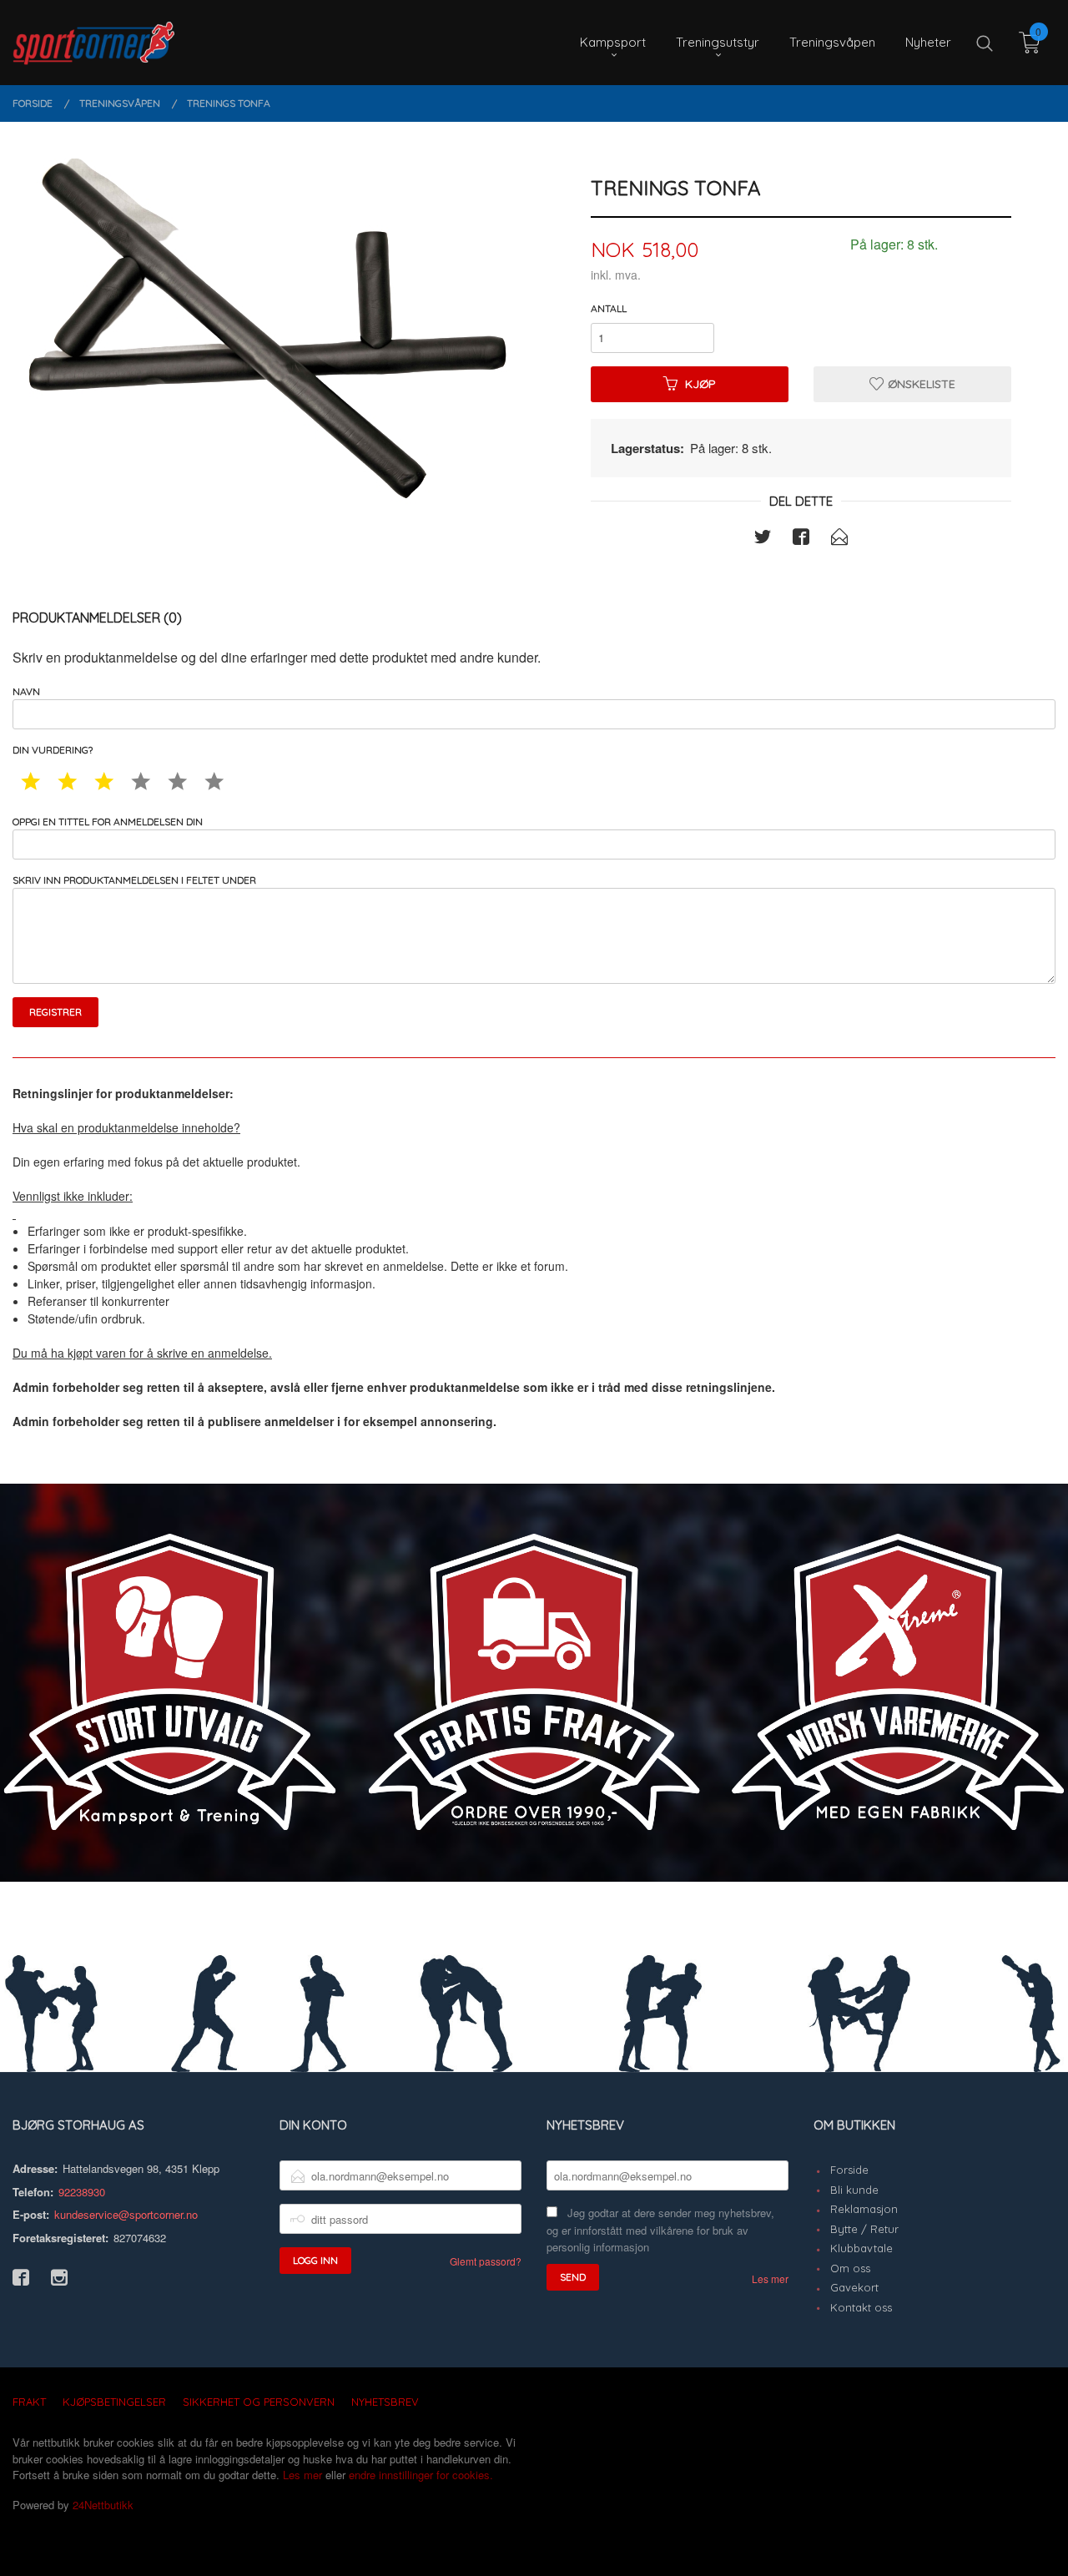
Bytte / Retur (864, 2229)
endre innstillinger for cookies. (421, 2475)
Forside (849, 2170)
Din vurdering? (53, 750)
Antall (609, 308)
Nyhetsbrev (385, 2402)
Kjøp (700, 384)
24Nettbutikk (103, 2505)
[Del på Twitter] (763, 539)
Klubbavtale (861, 2248)
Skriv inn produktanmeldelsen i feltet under (134, 880)
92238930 (82, 2192)
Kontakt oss (861, 2307)
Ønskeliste (920, 384)
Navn (26, 691)
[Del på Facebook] (801, 539)
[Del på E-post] (839, 539)
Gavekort (854, 2287)
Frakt (29, 2402)
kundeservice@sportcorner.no (126, 2214)
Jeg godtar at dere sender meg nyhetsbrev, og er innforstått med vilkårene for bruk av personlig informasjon (660, 2230)
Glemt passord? (486, 2261)
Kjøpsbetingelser (114, 2402)
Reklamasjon (864, 2209)
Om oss (850, 2268)
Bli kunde (854, 2190)
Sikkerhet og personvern (259, 2402)
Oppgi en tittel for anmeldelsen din (108, 822)
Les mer (770, 2279)
